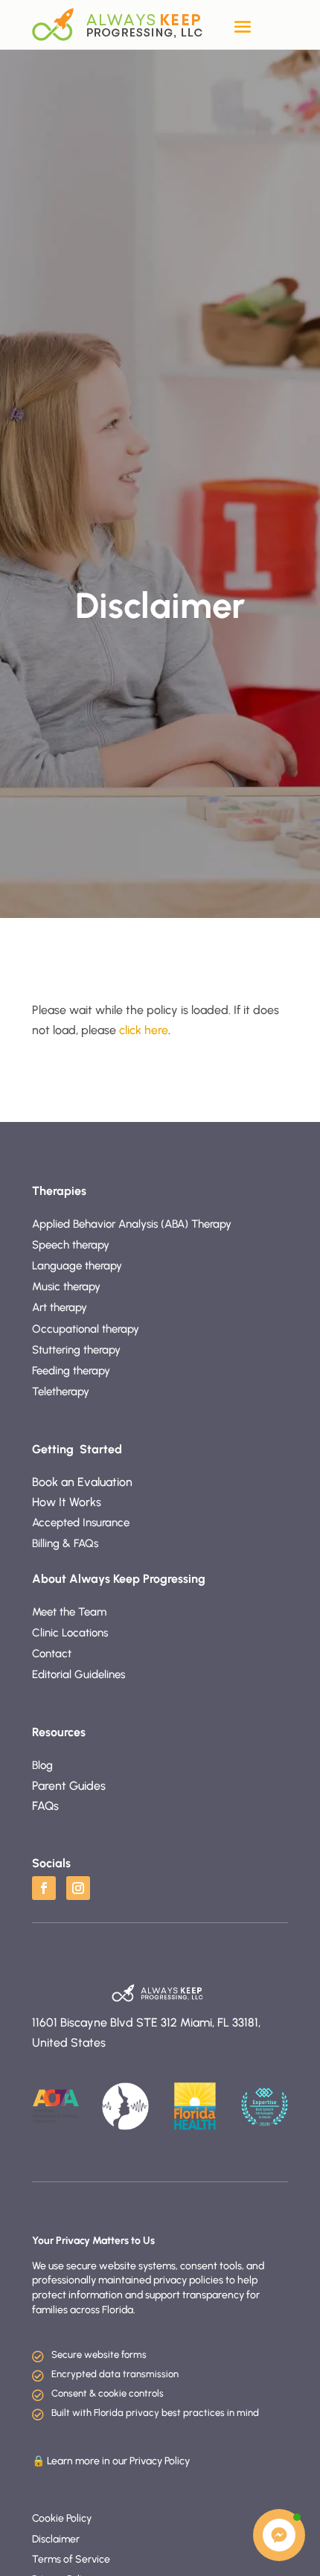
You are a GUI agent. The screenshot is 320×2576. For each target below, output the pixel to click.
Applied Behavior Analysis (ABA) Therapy (132, 1224)
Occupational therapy (87, 1329)
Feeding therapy (73, 1371)
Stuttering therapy (78, 1350)
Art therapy (60, 1307)
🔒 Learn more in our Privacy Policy (111, 2461)
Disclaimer (56, 2539)
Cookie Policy (62, 2518)
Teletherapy (61, 1391)
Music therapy (66, 1287)
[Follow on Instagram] (78, 1888)
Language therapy (77, 1266)
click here (144, 1030)
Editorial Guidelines (79, 1674)
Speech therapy (72, 1245)
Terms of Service (71, 2559)
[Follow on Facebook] (44, 1888)
